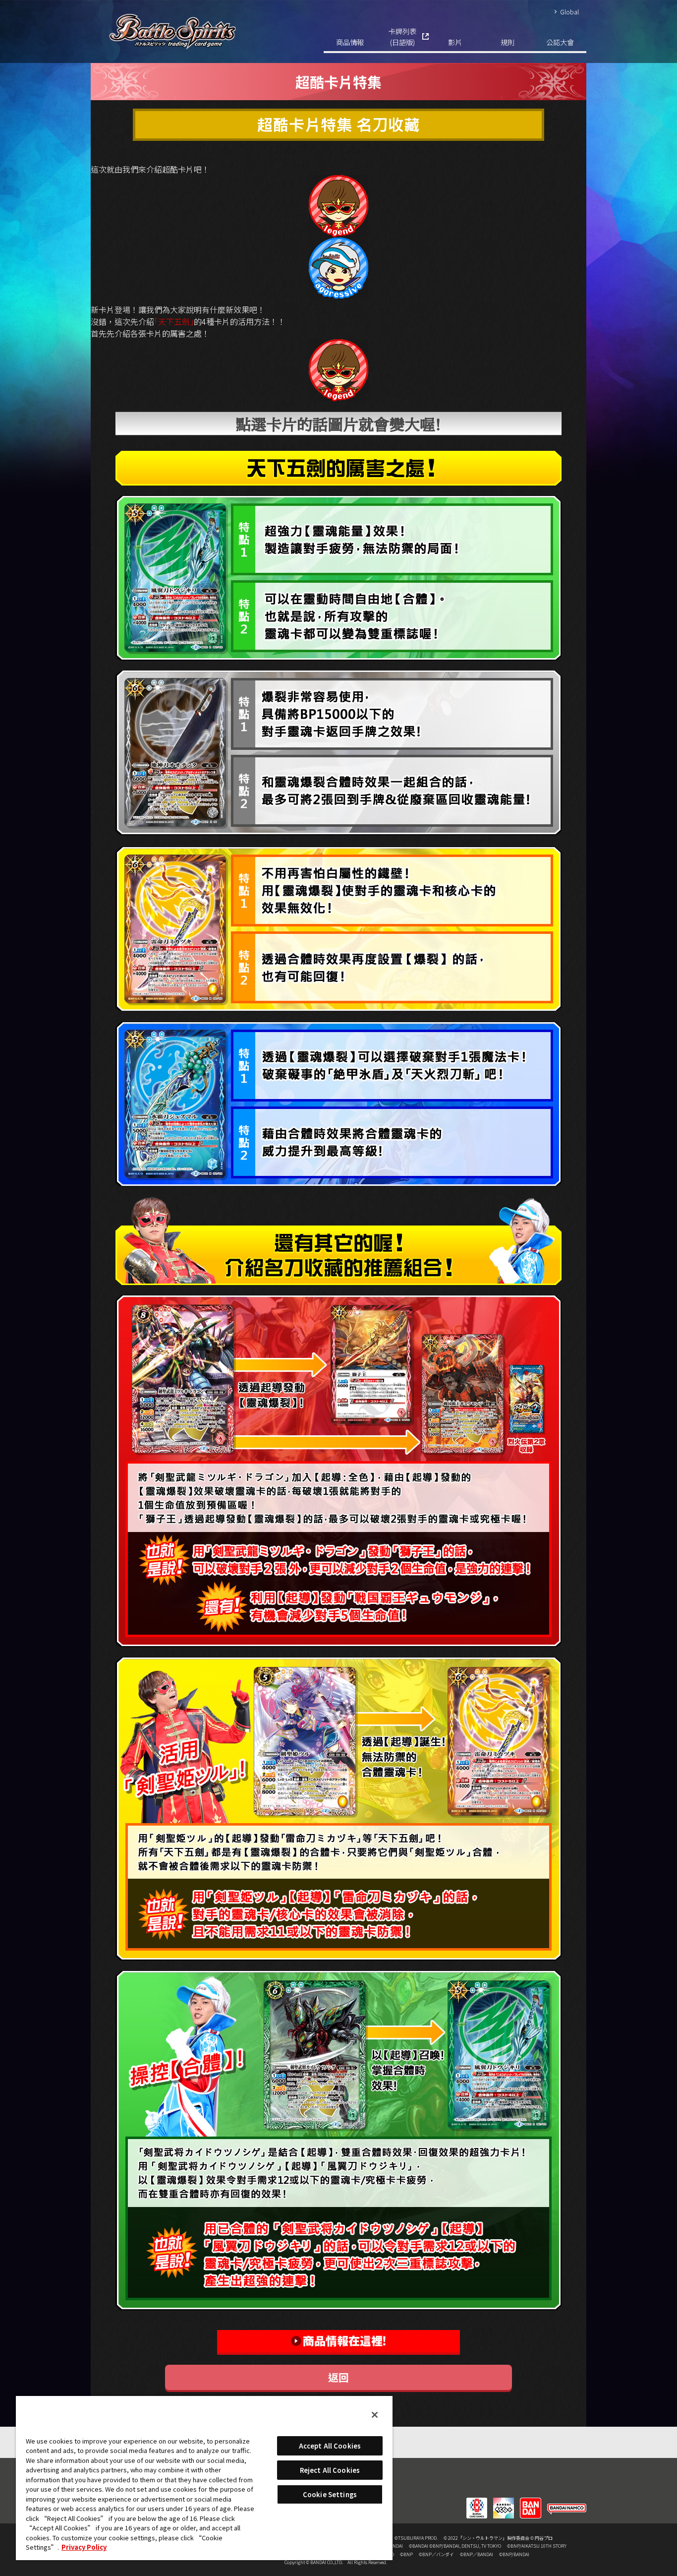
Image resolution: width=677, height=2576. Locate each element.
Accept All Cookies (330, 2446)
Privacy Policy (84, 2547)
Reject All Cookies (330, 2470)
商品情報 (350, 42)
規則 (508, 42)
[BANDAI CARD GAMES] (477, 2502)
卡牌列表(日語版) (402, 36)
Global (569, 12)
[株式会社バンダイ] (531, 2502)
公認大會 (560, 42)
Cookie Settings (330, 2494)
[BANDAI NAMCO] (567, 2502)
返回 (338, 2377)
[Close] (375, 2415)
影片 (455, 42)
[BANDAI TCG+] (504, 2502)
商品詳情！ (338, 2342)
